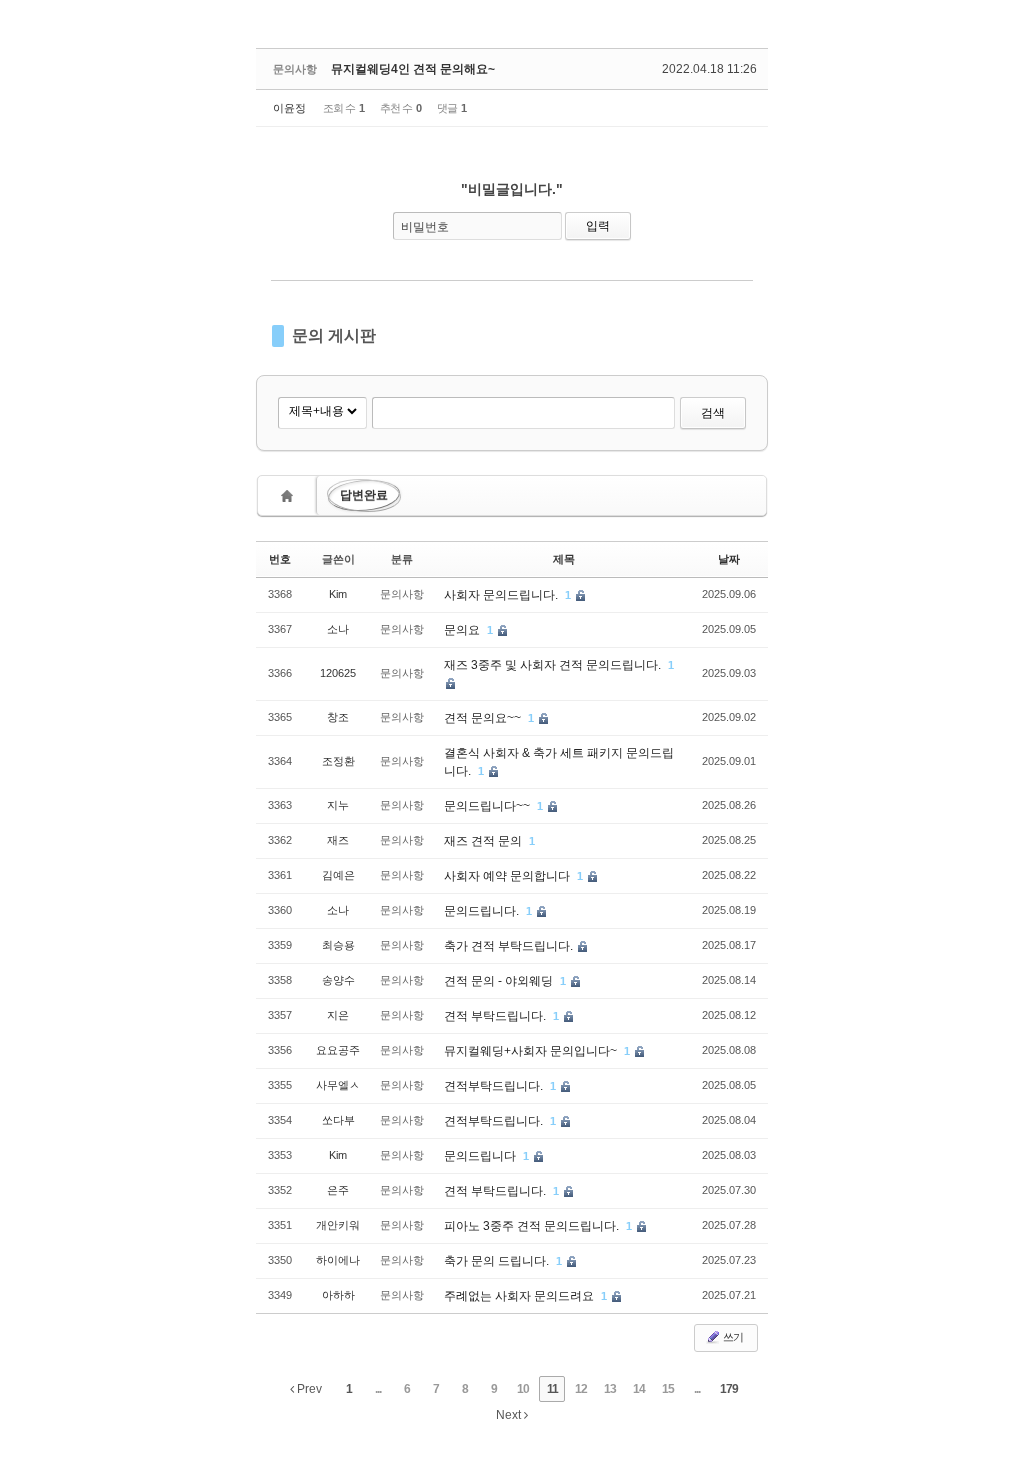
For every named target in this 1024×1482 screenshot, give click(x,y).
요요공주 (338, 1050)
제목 (564, 559)
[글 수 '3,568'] (290, 495)
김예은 (338, 875)
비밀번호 (425, 227)
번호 (280, 559)
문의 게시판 (334, 335)
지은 (338, 1015)
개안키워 (338, 1225)
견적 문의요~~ (484, 718)
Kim (338, 594)
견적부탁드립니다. (495, 1086)
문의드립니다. (483, 911)
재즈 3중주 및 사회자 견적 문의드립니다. (554, 665)
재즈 (338, 840)
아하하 (338, 1295)
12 (581, 1389)
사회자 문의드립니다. (502, 595)
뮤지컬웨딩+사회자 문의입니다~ (532, 1051)
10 (523, 1389)
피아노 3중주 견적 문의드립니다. (533, 1226)
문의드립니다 (481, 1156)
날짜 (729, 559)
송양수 (338, 980)
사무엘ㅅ (338, 1085)
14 (639, 1389)
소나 (338, 629)
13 (610, 1389)
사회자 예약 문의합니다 (508, 876)
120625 (338, 673)
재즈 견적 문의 (484, 841)
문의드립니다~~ (488, 806)
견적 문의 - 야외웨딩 (500, 981)
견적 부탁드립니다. (496, 1016)
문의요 (463, 630)
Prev (308, 1389)
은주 (338, 1190)
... (378, 1389)
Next (510, 1415)
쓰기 (732, 1337)
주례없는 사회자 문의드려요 (520, 1296)
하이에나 (338, 1260)
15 (668, 1389)
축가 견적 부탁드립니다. (510, 946)
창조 (338, 717)
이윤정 (289, 108)
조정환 (338, 761)
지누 (338, 805)
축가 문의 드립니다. (498, 1261)
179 (729, 1389)
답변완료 (364, 495)
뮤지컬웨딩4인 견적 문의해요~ (413, 69)
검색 (713, 413)
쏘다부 (338, 1120)
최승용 (338, 945)
